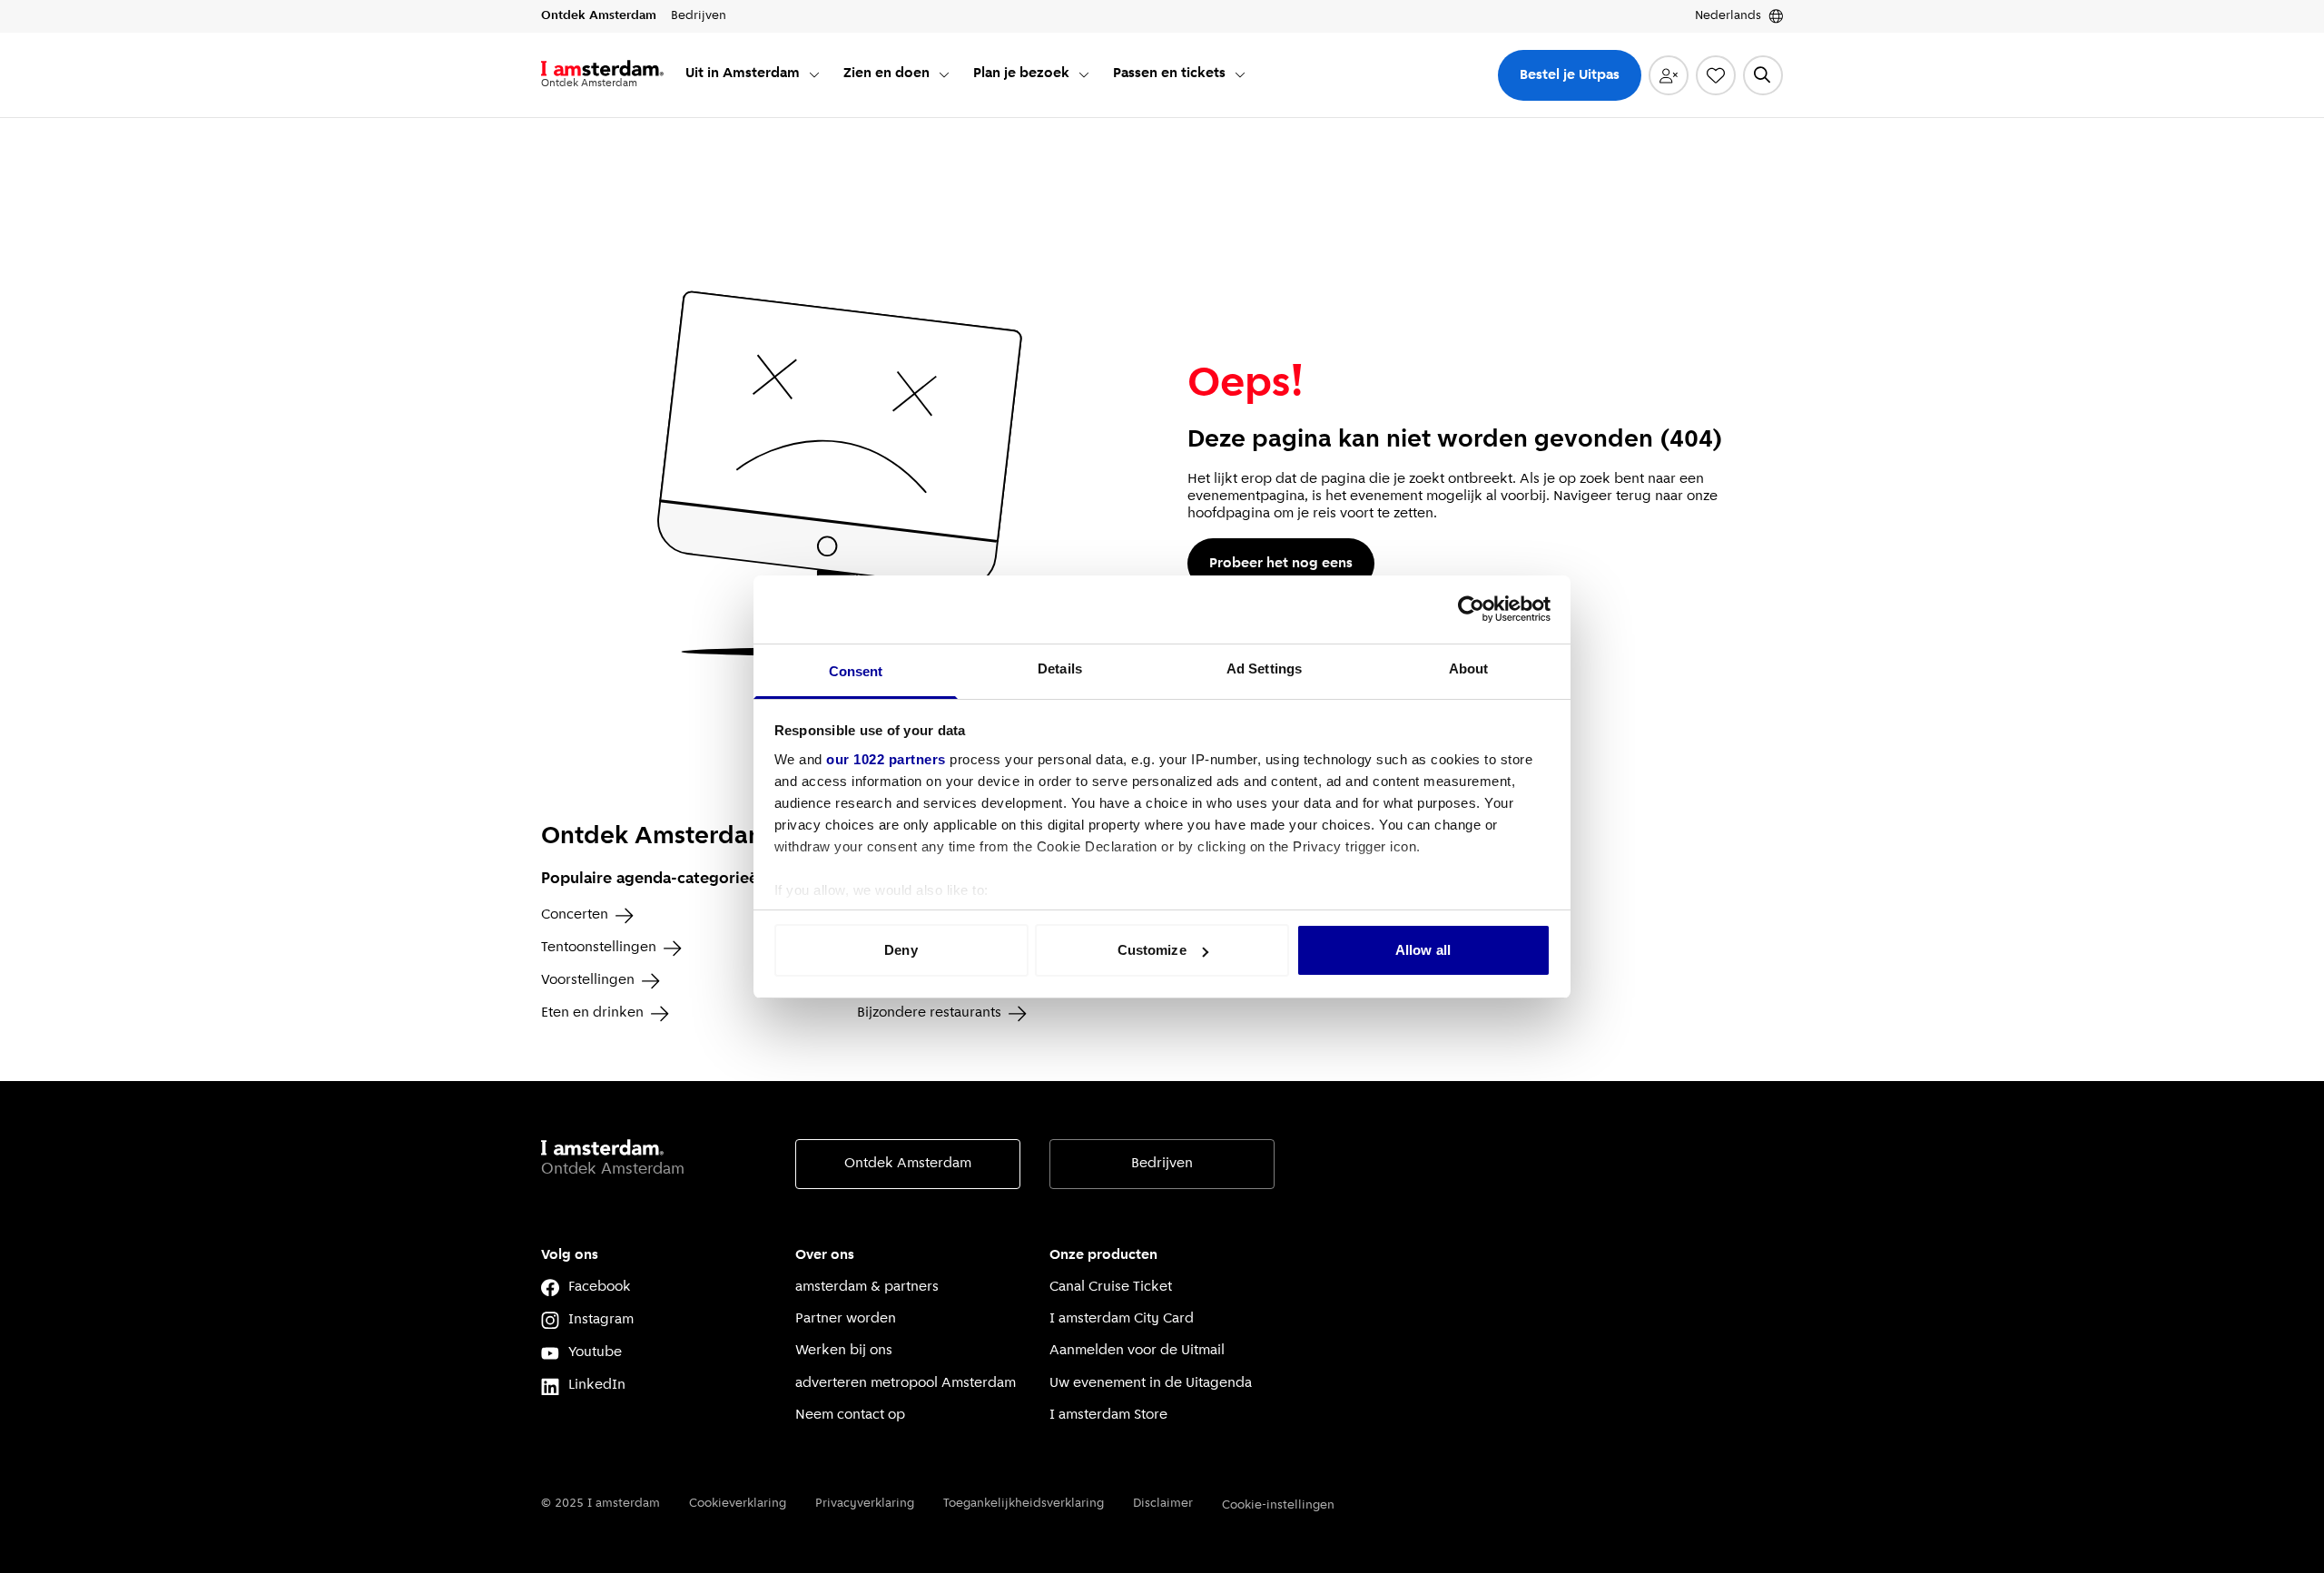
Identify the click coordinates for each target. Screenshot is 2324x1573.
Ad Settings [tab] (1264, 669)
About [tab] (1469, 669)
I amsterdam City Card (1122, 1319)
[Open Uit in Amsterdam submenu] (814, 74)
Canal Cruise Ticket (1111, 1287)
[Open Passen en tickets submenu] (1240, 74)
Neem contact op (850, 1415)
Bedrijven (1162, 1164)
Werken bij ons (844, 1351)
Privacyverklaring (865, 1504)
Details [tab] (1060, 669)
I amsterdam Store (1108, 1415)
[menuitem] (753, 75)
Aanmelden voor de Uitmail (1137, 1351)
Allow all (1423, 950)
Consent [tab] (856, 671)
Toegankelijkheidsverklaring (1024, 1504)
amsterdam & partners (867, 1287)
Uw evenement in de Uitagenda (1151, 1383)
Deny (901, 950)
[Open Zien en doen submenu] (944, 74)
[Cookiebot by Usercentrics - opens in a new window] (1471, 609)
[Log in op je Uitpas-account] (1669, 75)
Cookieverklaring (738, 1504)
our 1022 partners (886, 759)
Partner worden (846, 1319)
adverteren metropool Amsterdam (906, 1383)
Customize (1152, 950)
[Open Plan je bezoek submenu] (1084, 74)
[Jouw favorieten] (1716, 75)
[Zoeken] (1763, 75)
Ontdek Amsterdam (908, 1164)
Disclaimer (1163, 1504)
